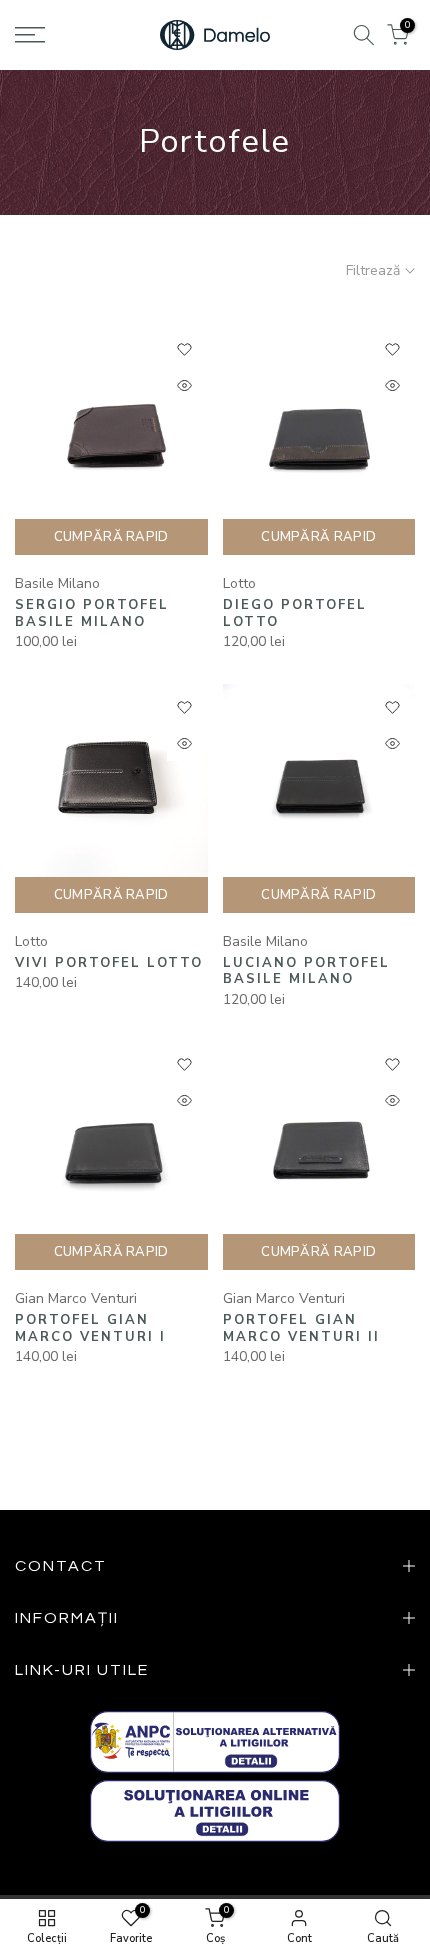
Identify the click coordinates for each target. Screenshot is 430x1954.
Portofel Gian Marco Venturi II (301, 1328)
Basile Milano (57, 583)
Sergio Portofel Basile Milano (92, 613)
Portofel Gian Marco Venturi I (90, 1328)
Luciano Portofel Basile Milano (306, 971)
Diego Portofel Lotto (295, 613)
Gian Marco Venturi (76, 1298)
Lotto (239, 583)
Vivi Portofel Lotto (109, 963)
